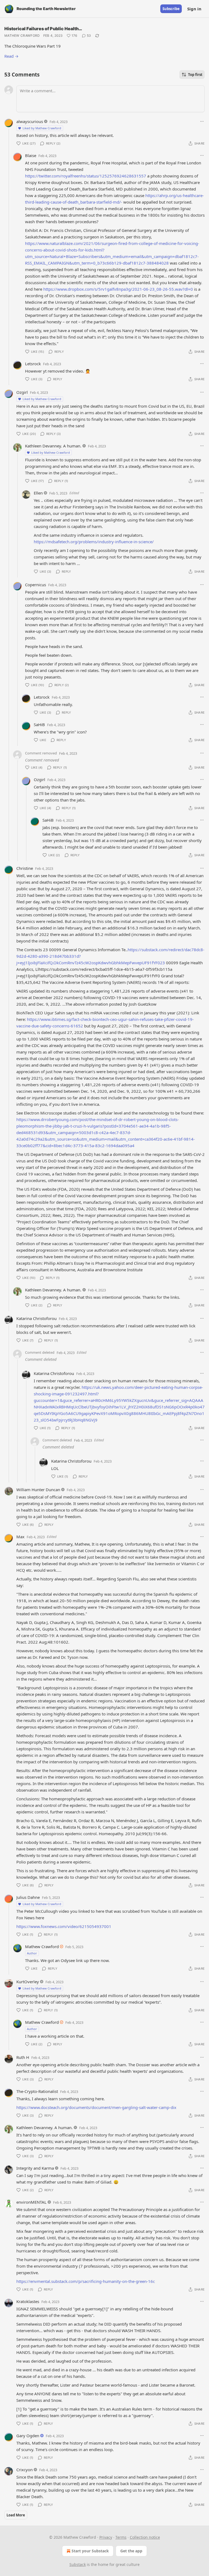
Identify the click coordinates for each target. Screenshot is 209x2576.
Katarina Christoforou (36, 1318)
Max (20, 1537)
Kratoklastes (28, 2301)
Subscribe (171, 9)
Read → (11, 56)
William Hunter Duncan (38, 1490)
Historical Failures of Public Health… (43, 29)
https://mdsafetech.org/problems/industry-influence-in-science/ (94, 542)
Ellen (38, 493)
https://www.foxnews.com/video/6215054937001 (64, 1926)
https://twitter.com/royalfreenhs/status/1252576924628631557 (86, 176)
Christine (25, 868)
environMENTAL (31, 2202)
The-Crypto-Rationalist (37, 2091)
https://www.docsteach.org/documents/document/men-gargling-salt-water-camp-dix (96, 2107)
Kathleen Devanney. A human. (53, 446)
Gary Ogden (28, 2436)
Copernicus (36, 585)
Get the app (131, 2551)
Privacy (106, 2537)
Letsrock (33, 364)
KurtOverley (28, 1982)
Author (32, 1953)
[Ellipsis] (202, 121)
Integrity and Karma (35, 2168)
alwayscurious (30, 121)
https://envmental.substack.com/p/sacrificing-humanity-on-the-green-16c (86, 2281)
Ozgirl (22, 392)
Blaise (31, 155)
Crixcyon (24, 2470)
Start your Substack (90, 2551)
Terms (121, 2537)
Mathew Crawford (22, 36)
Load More (16, 2515)
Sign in (194, 9)
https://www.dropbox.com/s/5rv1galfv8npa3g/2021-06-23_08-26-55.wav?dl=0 (118, 289)
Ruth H (23, 2057)
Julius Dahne (28, 1897)
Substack (78, 2564)
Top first (195, 75)
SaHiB (39, 724)
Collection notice (145, 2537)
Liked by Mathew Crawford (42, 128)
